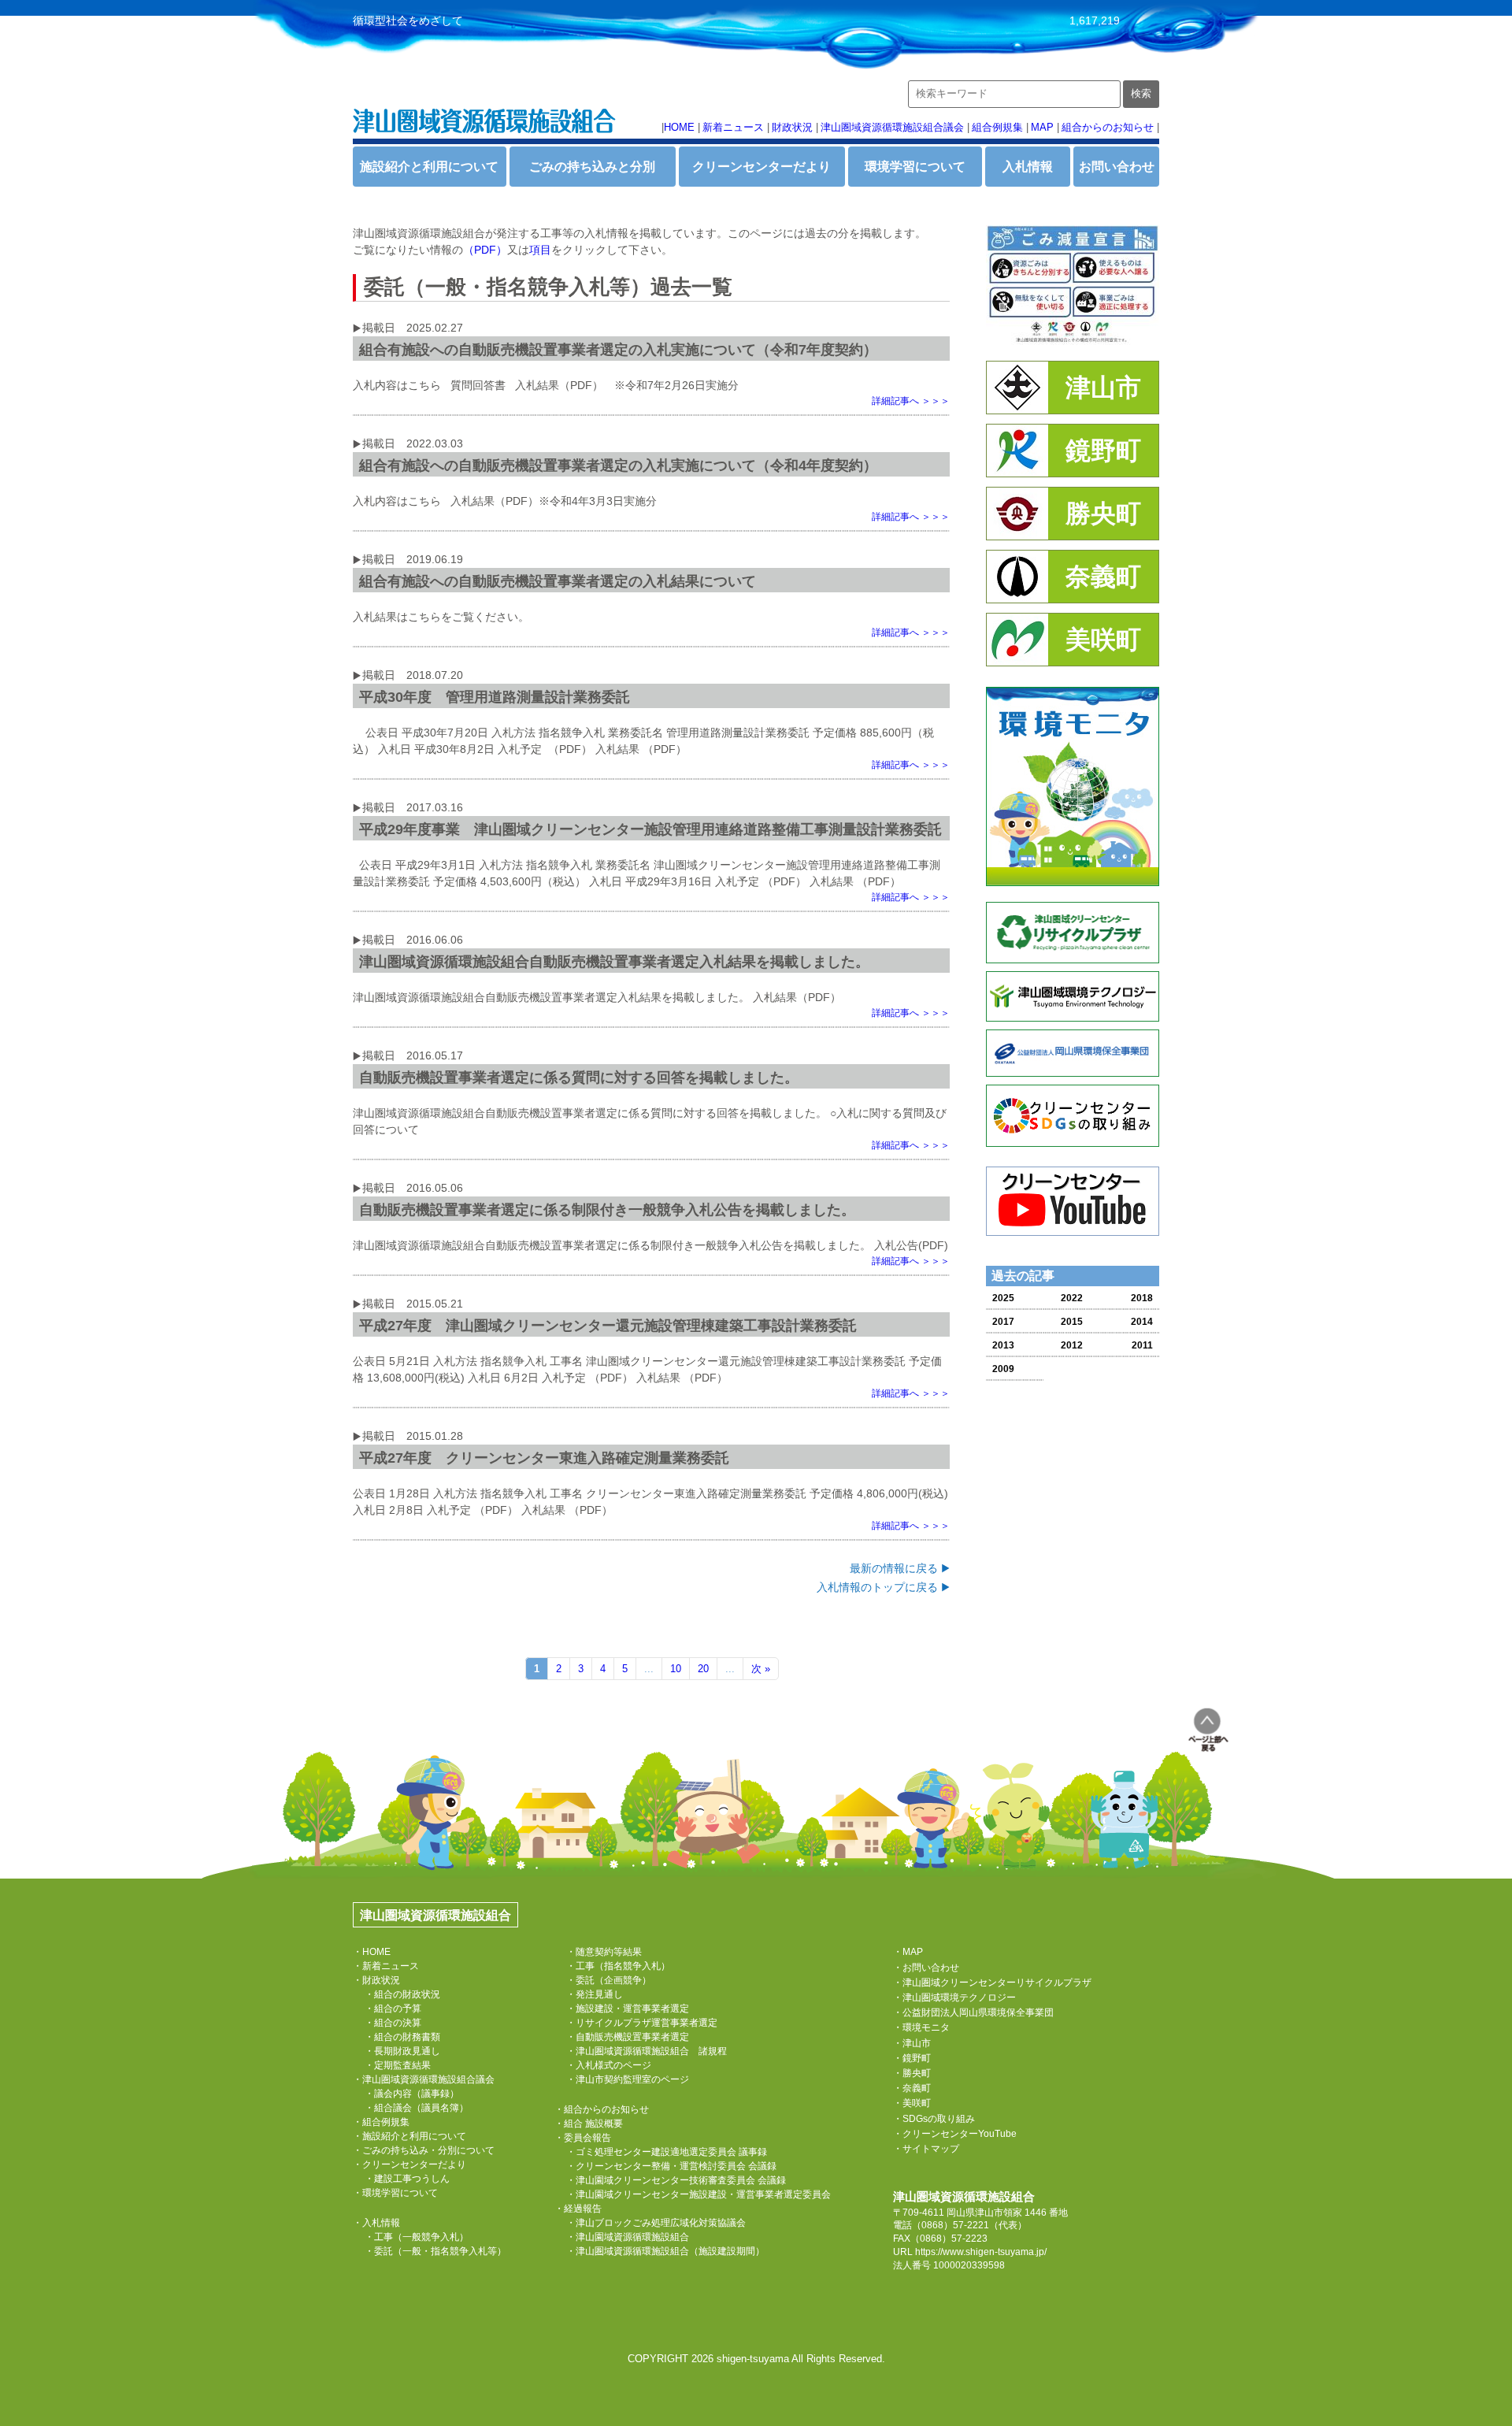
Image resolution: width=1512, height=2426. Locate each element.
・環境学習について (395, 2193)
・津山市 (912, 2043)
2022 (1072, 1298)
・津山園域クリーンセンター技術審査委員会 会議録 (676, 2180)
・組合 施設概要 (589, 2124)
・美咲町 (912, 2103)
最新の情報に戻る (894, 1568)
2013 (1003, 1345)
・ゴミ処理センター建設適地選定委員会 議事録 (667, 2152)
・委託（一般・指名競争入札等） (435, 2251)
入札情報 (1028, 167)
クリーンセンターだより (762, 167)
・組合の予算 (393, 2009)
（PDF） (485, 250)
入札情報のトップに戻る (877, 1587)
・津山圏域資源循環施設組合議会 (424, 2079)
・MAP (908, 1952)
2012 (1072, 1345)
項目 (540, 250)
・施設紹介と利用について (409, 2136)
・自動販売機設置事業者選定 (628, 2037)
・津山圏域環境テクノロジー (954, 1998)
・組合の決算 (393, 2023)
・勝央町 (912, 2073)
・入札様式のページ (609, 2065)
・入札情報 (376, 2223)
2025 (1003, 1298)
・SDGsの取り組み (934, 2119)
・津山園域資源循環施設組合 (628, 2237)
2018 (1142, 1298)
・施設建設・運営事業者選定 (628, 2009)
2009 (1003, 1369)
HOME (679, 127)
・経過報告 (578, 2209)
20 (703, 1669)
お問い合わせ (1117, 167)
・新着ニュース (386, 1966)
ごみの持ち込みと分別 (592, 167)
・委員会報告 (583, 2138)
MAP (1042, 127)
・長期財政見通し (402, 2051)
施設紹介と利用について (429, 167)
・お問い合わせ (926, 1968)
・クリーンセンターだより (409, 2164)
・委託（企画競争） (609, 1980)
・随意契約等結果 (604, 1952)
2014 (1142, 1322)
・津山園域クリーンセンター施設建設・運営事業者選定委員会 (699, 2194)
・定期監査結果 (398, 2065)
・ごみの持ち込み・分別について (424, 2150)
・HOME (372, 1952)
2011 (1142, 1345)
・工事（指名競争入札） (618, 1966)
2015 (1072, 1322)
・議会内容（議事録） (412, 2094)
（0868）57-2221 (951, 2225)
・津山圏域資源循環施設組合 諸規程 (647, 2051)
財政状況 (792, 127)
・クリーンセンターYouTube (955, 2134)
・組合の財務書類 (402, 2037)
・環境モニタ (921, 2027)
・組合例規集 (381, 2122)
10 (676, 1669)
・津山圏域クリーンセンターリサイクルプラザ (992, 1983)
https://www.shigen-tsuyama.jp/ (981, 2252)
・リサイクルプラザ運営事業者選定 (642, 2023)
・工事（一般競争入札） (417, 2237)
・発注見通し (595, 1994)
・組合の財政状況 (402, 1994)
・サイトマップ (926, 2149)
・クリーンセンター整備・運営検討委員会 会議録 (671, 2166)
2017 (1003, 1322)
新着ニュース (733, 127)
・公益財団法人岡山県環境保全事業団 (973, 2012)
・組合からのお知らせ (602, 2109)
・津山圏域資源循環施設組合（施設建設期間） (665, 2251)
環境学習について (915, 167)
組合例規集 (997, 127)
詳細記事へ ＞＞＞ (911, 401)
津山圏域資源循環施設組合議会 (892, 127)
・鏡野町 (912, 2058)
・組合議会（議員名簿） (417, 2108)
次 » (761, 1669)
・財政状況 (376, 1980)
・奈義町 (912, 2088)
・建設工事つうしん (407, 2179)
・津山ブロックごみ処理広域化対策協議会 (656, 2223)
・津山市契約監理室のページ (628, 2079)
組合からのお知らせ (1108, 127)
